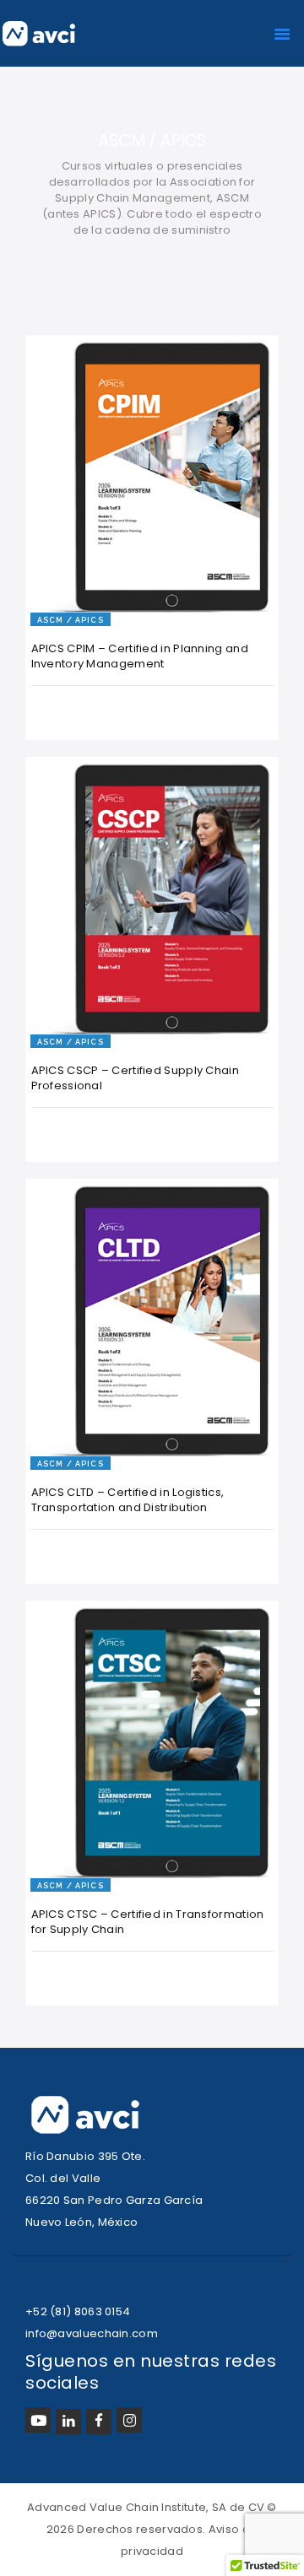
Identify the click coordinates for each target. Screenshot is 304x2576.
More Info (80, 578)
